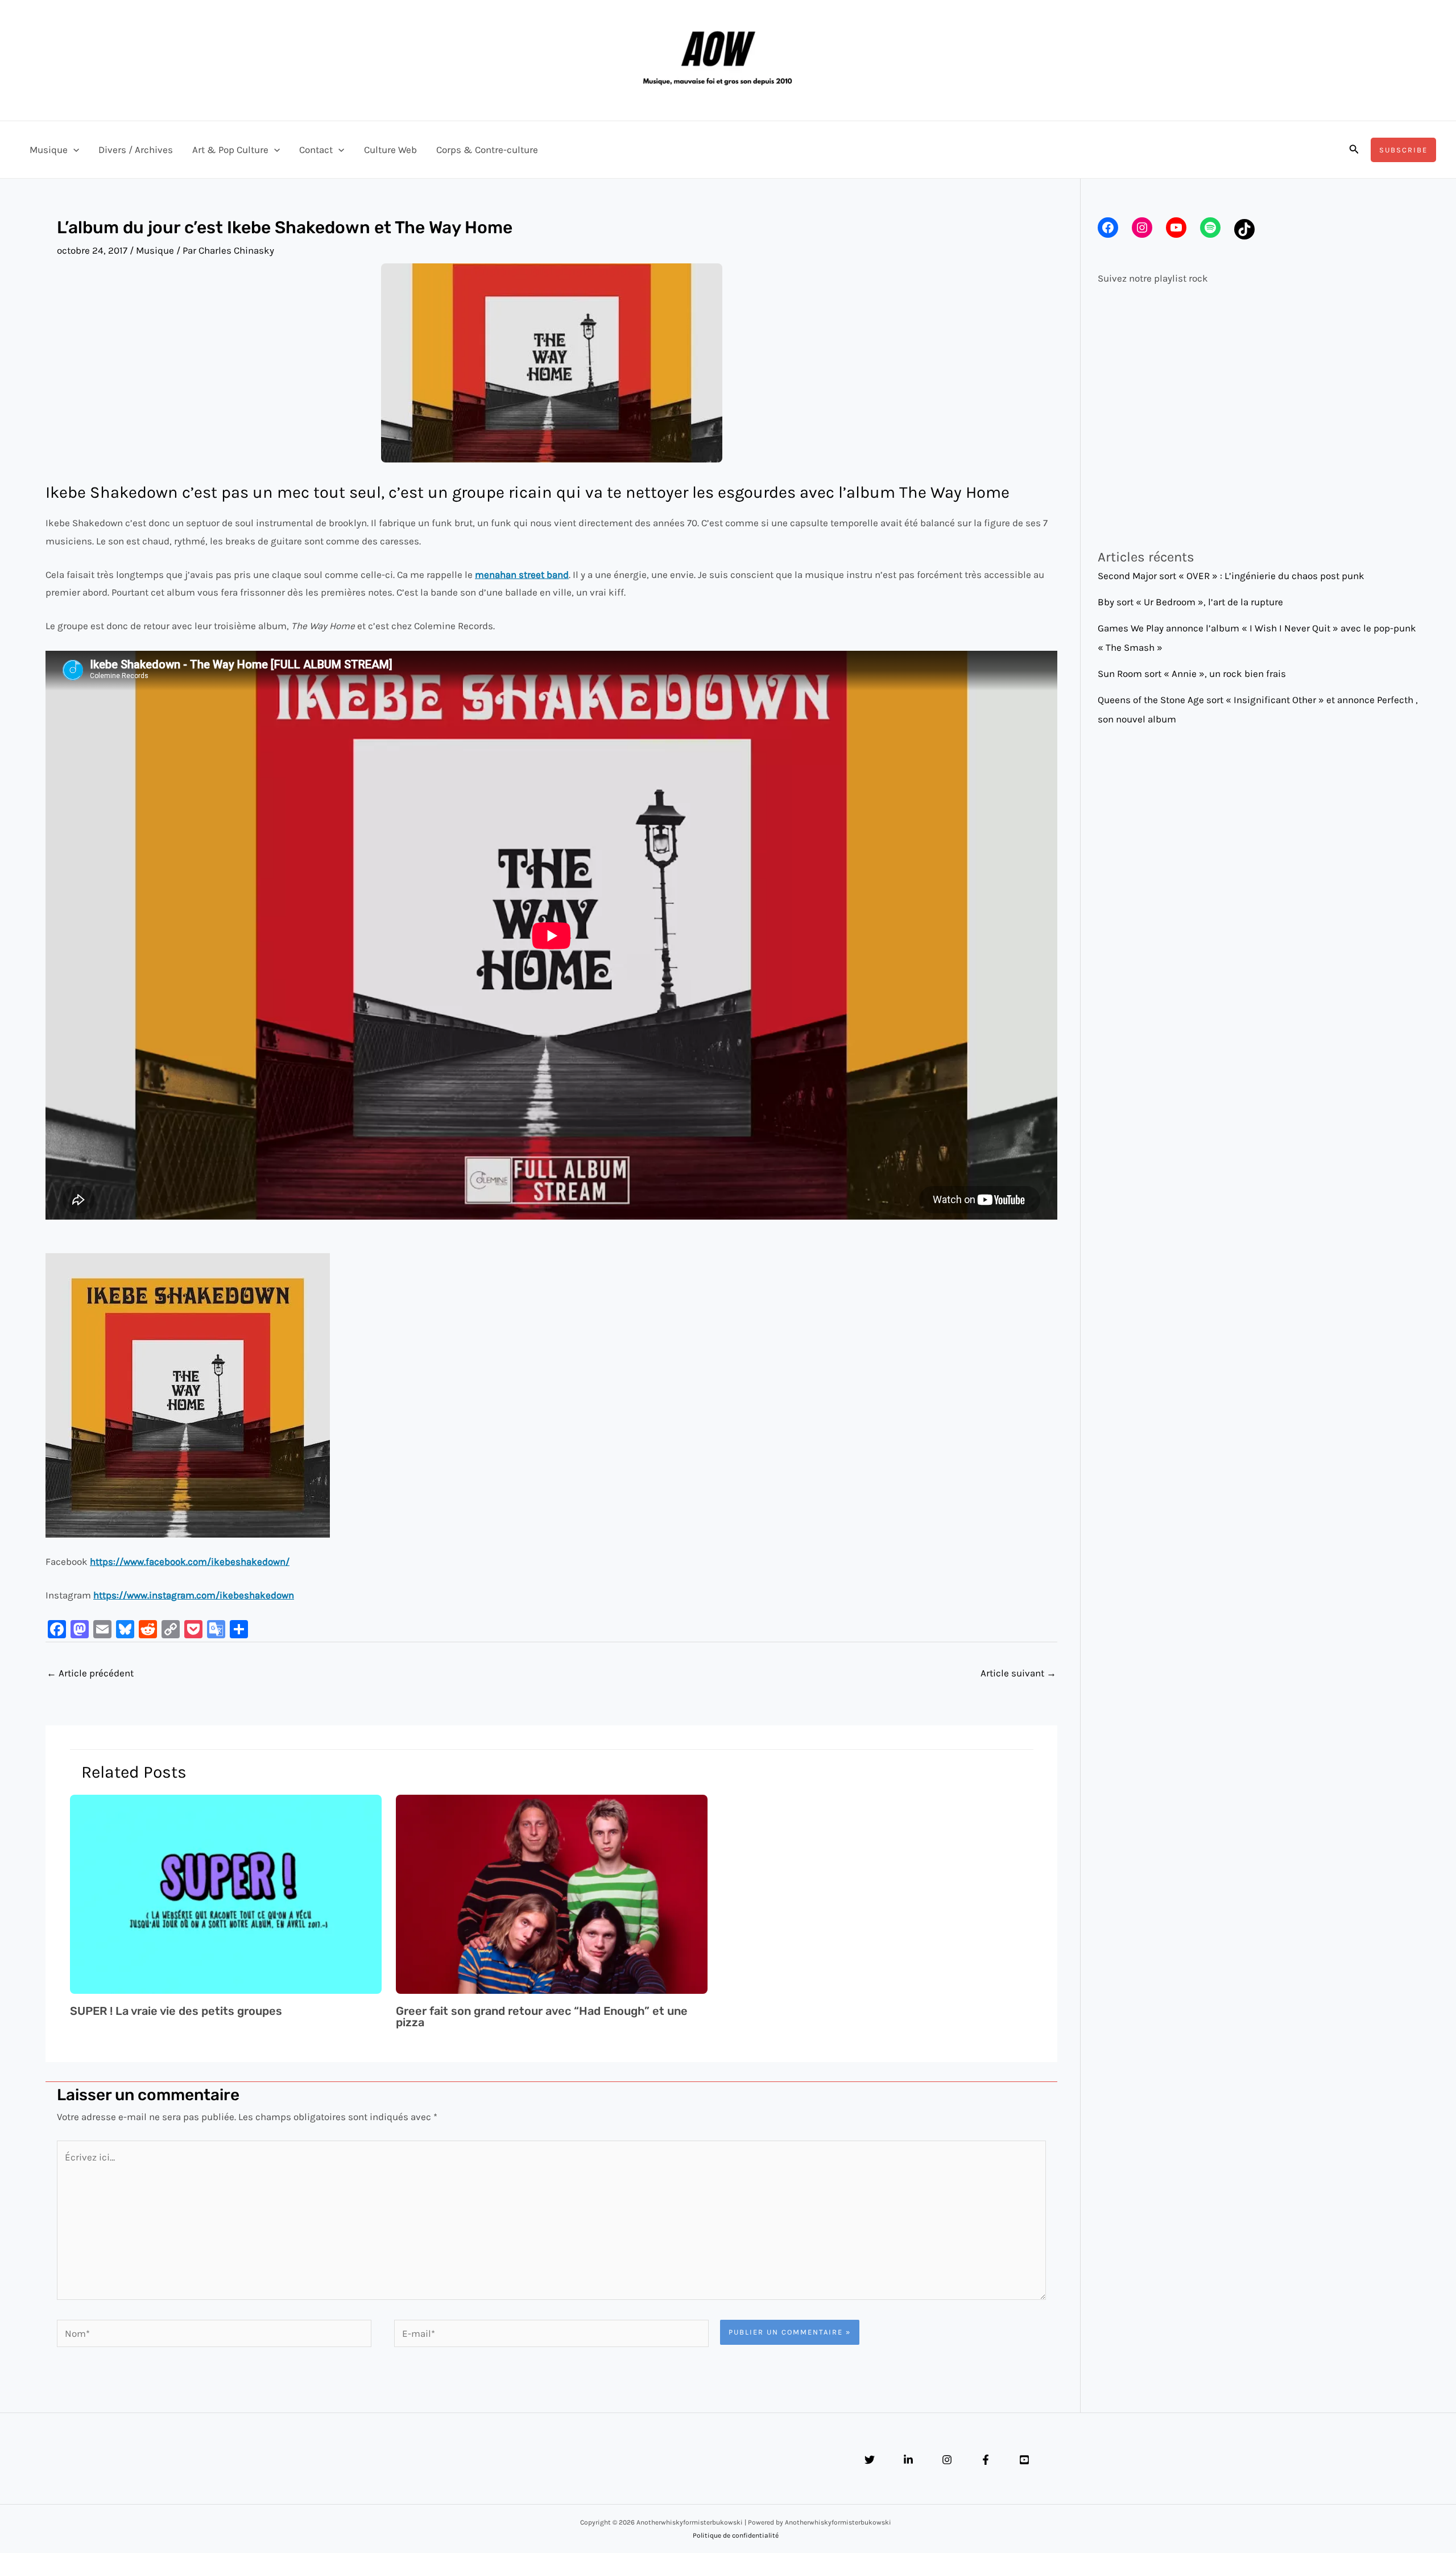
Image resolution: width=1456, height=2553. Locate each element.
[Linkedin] (908, 2460)
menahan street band (522, 575)
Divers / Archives (136, 150)
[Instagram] (947, 2460)
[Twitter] (870, 2460)
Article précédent (90, 1673)
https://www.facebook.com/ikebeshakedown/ (190, 1561)
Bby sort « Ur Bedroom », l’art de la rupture (1190, 602)
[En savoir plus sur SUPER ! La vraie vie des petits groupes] (226, 1893)
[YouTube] (1024, 2460)
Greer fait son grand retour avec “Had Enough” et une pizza (542, 2017)
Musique (49, 150)
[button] (73, 150)
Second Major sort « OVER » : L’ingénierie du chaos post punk (1231, 576)
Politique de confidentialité (736, 2535)
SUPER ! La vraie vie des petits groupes (176, 2011)
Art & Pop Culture (230, 150)
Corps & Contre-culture (487, 150)
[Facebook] (986, 2460)
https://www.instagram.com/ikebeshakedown (194, 1595)
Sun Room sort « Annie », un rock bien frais (1192, 674)
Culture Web (390, 150)
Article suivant (1018, 1673)
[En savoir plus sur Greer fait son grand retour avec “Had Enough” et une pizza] (552, 1893)
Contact (316, 150)
